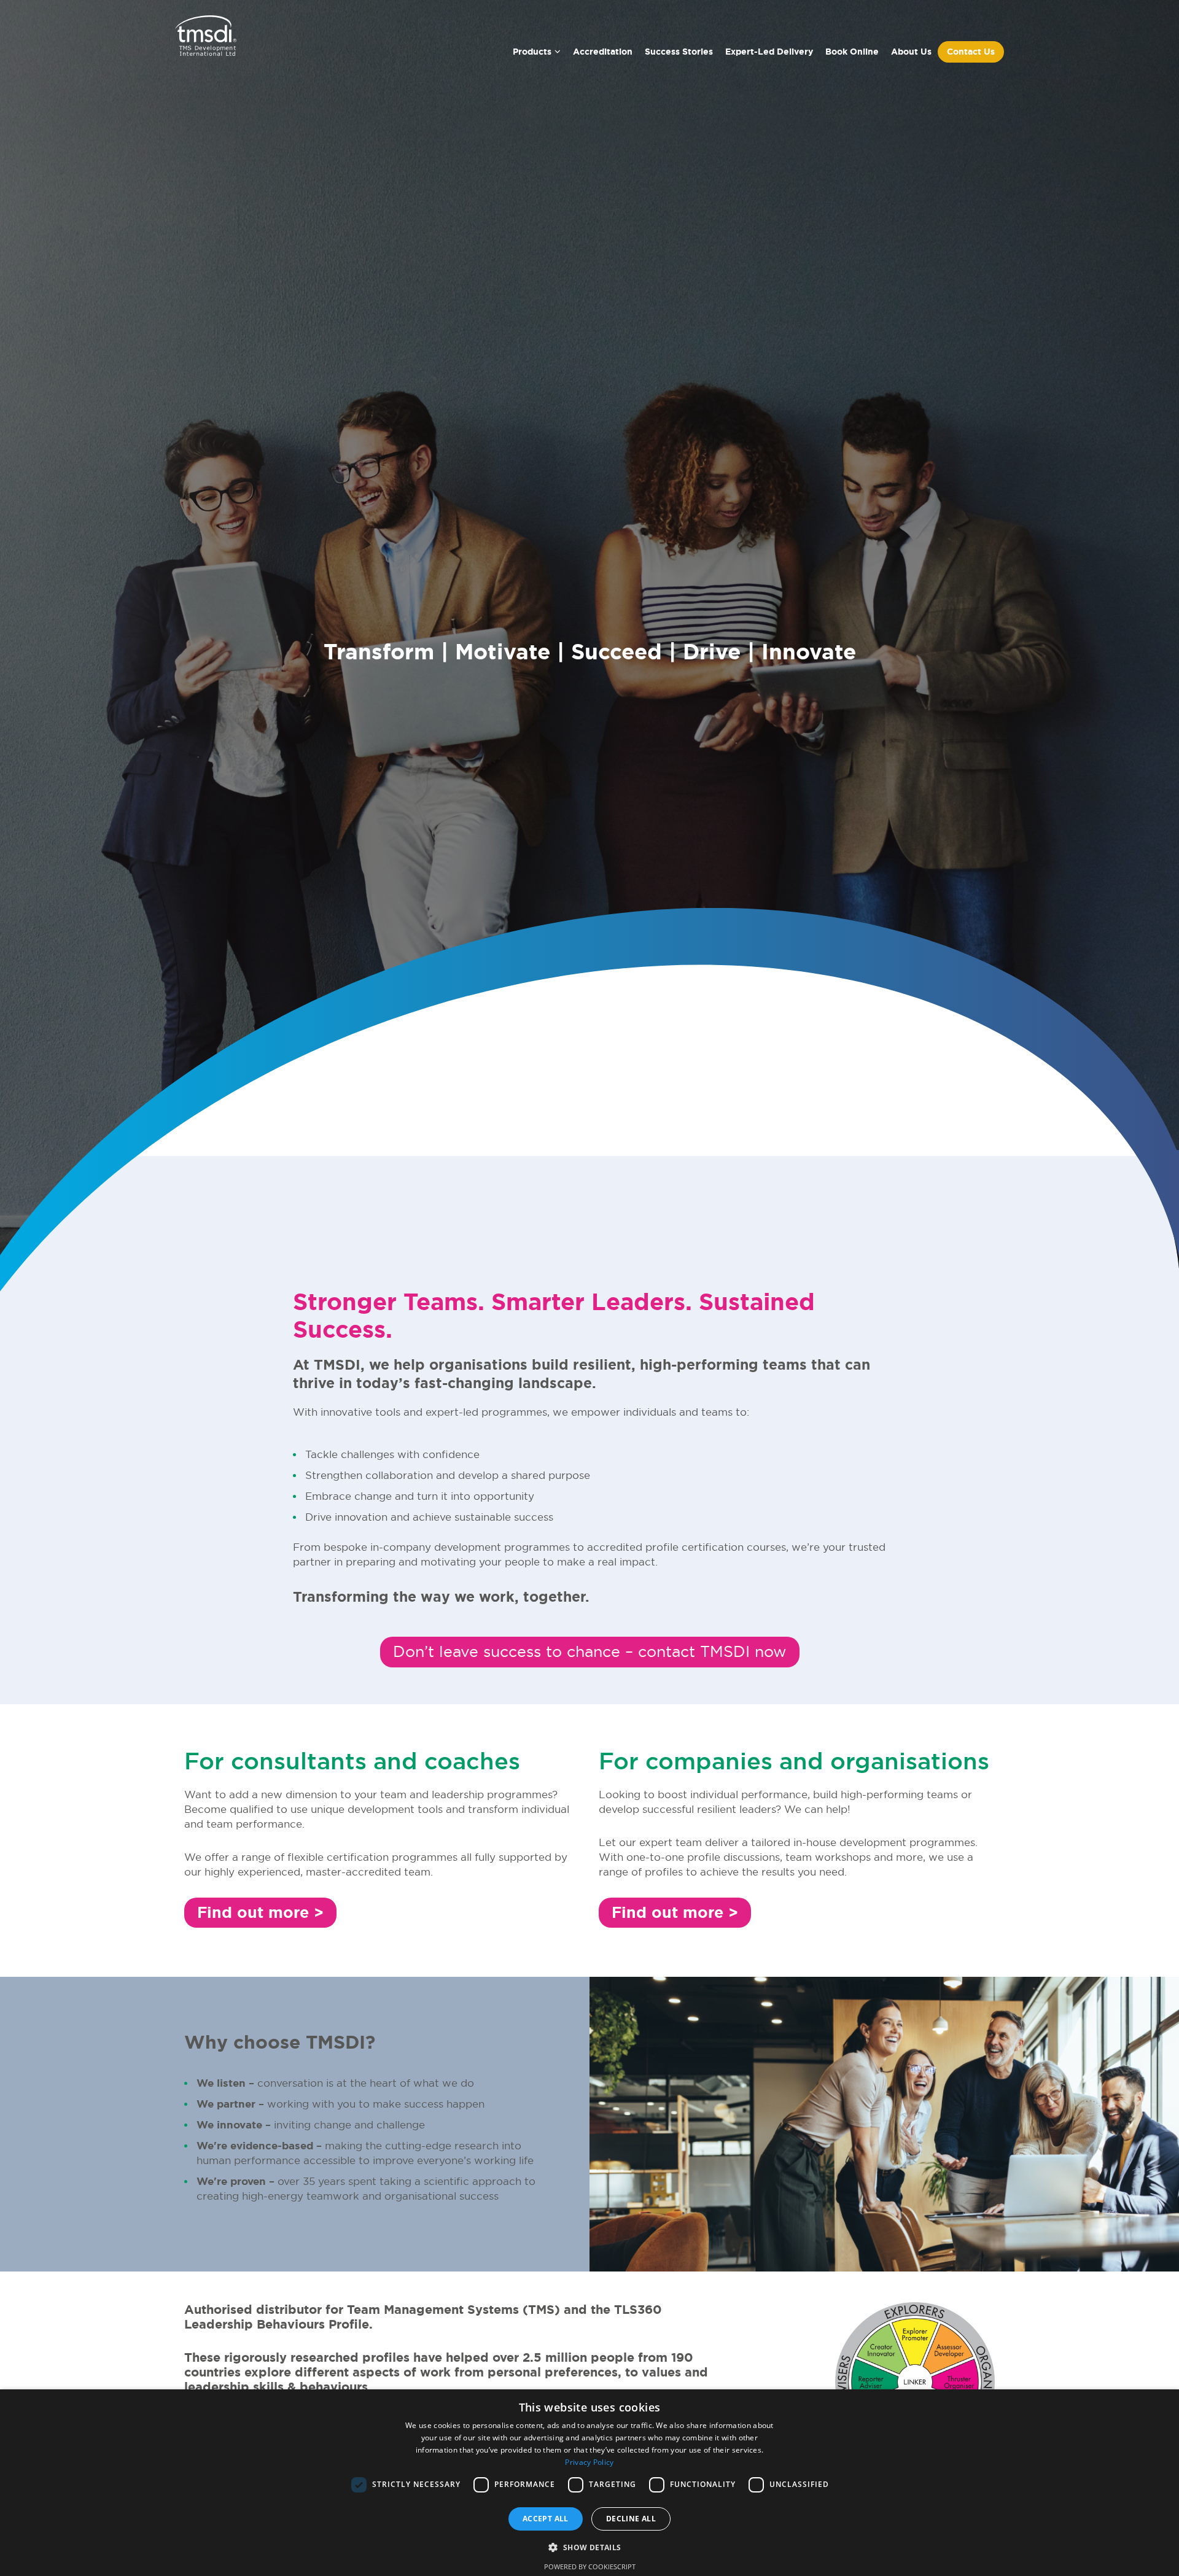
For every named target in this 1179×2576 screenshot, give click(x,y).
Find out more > (260, 1913)
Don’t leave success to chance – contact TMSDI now (590, 1651)
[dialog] (589, 2483)
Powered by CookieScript (590, 2566)
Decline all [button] (631, 2519)
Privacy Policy (589, 2462)
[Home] (206, 40)
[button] (589, 2547)
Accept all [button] (546, 2519)
